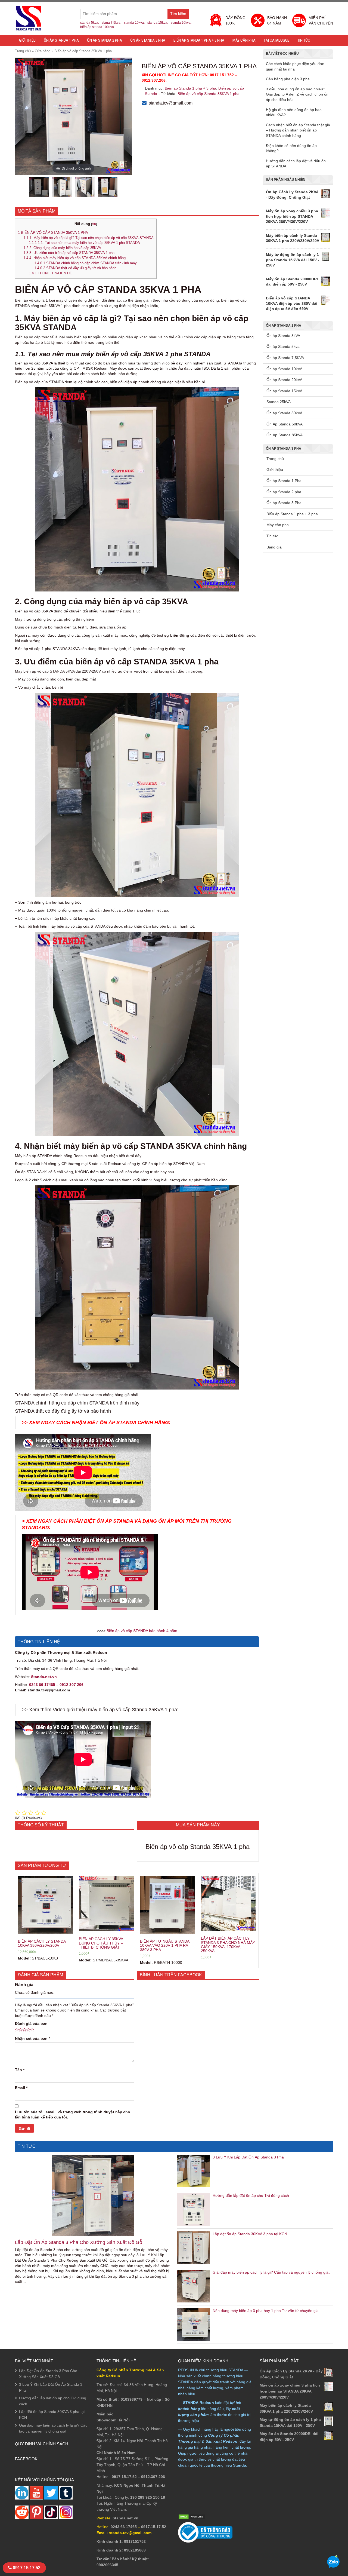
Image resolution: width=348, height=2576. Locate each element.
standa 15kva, (158, 23)
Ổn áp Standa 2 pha (105, 40)
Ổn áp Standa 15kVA (284, 391)
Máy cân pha (244, 40)
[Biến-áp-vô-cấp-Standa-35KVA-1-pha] (39, 187)
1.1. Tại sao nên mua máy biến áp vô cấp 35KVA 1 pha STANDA (84, 243)
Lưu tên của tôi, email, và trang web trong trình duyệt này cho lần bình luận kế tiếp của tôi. (73, 2115)
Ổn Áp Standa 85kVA (285, 435)
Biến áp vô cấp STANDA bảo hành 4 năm (142, 1631)
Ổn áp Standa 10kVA (284, 369)
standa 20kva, (181, 23)
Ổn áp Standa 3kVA (283, 336)
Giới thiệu (27, 40)
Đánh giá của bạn (31, 2023)
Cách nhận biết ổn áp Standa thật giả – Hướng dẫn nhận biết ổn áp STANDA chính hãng (298, 130)
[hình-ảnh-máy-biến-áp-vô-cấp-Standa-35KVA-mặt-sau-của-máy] (108, 187)
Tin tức (304, 40)
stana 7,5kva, (111, 23)
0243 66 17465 (42, 1685)
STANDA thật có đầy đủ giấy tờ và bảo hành (75, 268)
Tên (20, 2070)
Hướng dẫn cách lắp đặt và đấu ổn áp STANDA (296, 164)
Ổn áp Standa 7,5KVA (285, 358)
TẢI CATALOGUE (276, 40)
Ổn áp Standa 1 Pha (61, 40)
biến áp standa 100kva (97, 27)
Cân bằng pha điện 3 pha (288, 79)
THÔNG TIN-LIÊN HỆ (50, 273)
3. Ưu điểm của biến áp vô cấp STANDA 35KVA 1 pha (69, 253)
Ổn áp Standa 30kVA (284, 413)
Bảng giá (274, 547)
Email (21, 2088)
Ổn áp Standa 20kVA (284, 380)
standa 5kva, (90, 23)
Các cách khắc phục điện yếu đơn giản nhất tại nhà (295, 66)
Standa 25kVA (279, 402)
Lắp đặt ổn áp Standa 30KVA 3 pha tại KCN (250, 2234)
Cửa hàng (43, 51)
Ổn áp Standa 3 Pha (148, 40)
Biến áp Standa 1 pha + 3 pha (199, 40)
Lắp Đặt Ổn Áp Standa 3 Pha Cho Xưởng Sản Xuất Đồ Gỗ (79, 2242)
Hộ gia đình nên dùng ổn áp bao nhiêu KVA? (294, 112)
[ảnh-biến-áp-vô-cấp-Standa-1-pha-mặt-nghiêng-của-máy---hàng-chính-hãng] (62, 187)
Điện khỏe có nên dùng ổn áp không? (291, 148)
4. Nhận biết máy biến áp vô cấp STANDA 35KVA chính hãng (75, 258)
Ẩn (94, 224)
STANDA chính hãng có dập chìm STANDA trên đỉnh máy (86, 263)
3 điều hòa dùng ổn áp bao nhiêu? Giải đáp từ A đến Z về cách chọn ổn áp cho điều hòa (297, 94)
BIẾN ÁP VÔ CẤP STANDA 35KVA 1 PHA (53, 233)
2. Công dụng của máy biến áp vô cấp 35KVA (63, 248)
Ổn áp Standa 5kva (283, 346)
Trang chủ (23, 51)
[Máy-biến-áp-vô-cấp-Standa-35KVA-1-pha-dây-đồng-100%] (85, 187)
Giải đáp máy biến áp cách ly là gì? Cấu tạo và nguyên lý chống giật (271, 2272)
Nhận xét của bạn (32, 2038)
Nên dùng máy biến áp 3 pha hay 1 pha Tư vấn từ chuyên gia (266, 2311)
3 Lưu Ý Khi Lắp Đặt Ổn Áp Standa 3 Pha (248, 2157)
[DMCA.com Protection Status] (192, 2516)
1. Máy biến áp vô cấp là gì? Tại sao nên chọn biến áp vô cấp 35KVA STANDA (88, 238)
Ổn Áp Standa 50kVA (285, 424)
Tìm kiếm (180, 15)
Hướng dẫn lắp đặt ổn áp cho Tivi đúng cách (251, 2195)
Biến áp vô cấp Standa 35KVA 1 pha (209, 94)
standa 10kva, (134, 23)
